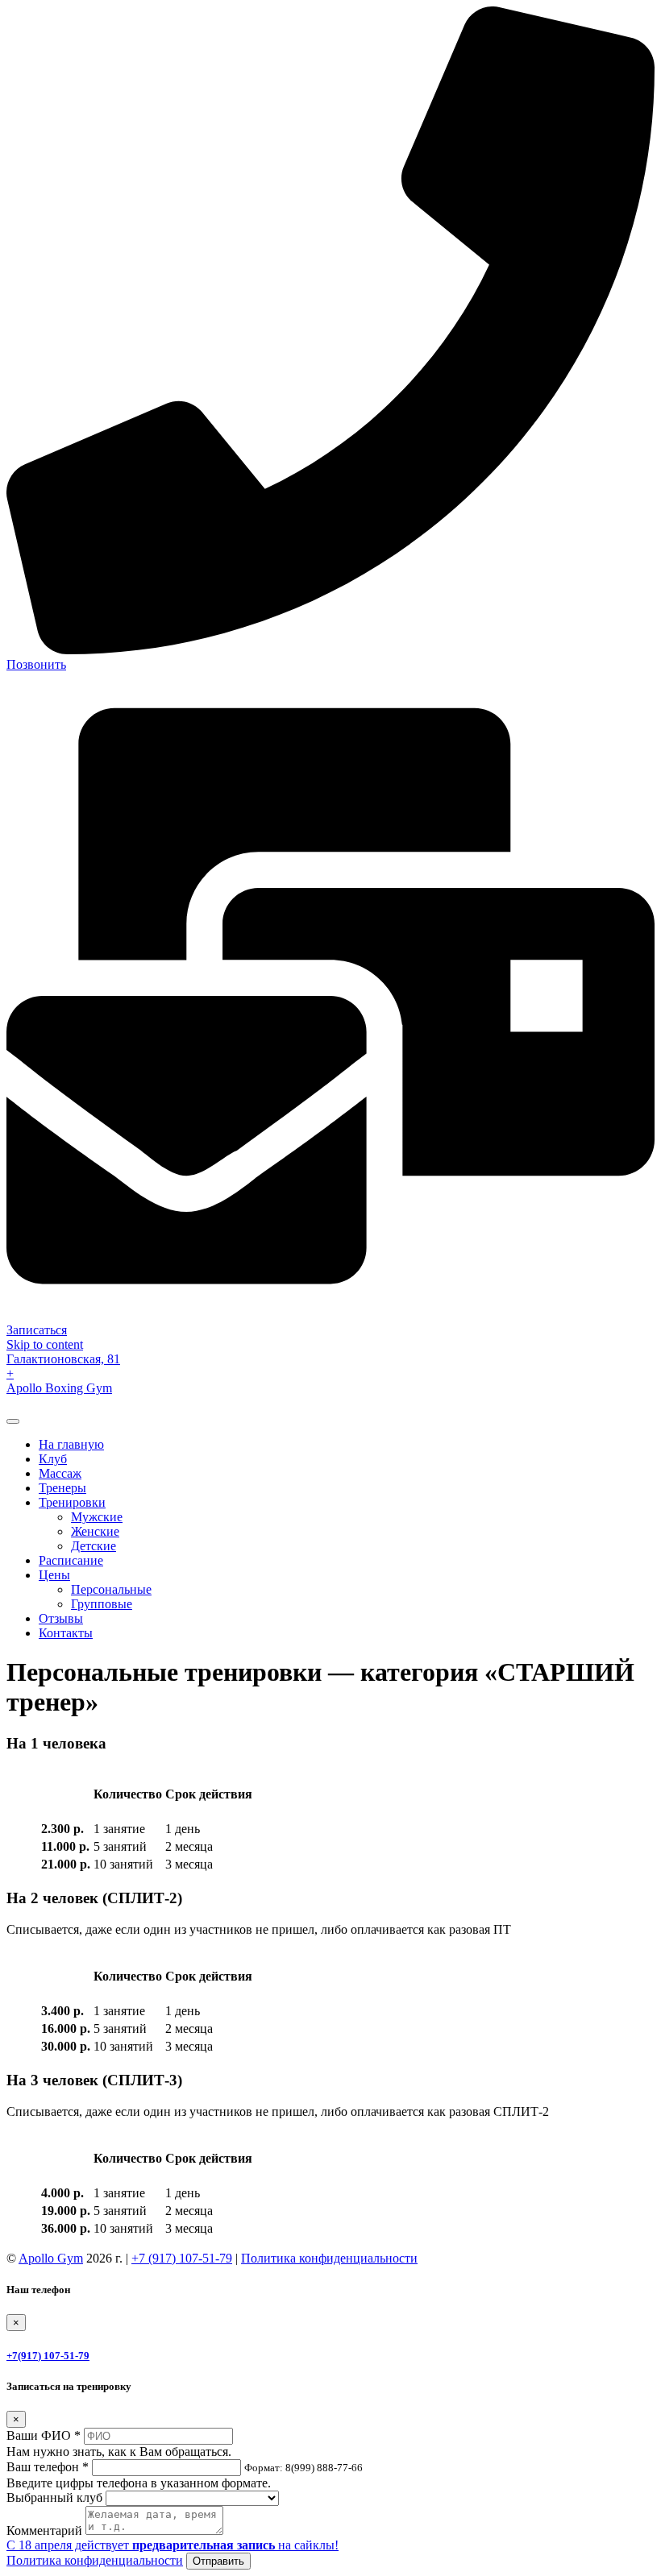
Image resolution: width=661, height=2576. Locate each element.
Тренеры (62, 1488)
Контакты (66, 1633)
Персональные (111, 1589)
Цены (54, 1575)
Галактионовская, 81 (63, 1359)
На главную (71, 1444)
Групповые (102, 1604)
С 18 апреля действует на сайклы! (173, 2545)
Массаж (60, 1473)
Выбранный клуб (54, 2497)
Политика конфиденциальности (329, 2258)
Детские (94, 1546)
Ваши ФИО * (44, 2435)
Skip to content (45, 1344)
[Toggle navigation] (13, 1421)
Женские (95, 1531)
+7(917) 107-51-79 (48, 2356)
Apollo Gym (51, 2258)
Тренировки (72, 1502)
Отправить (218, 2561)
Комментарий (44, 2530)
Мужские (97, 1517)
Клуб (53, 1459)
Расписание (71, 1560)
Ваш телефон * (48, 2467)
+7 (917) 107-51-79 (182, 2258)
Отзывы (61, 1618)
